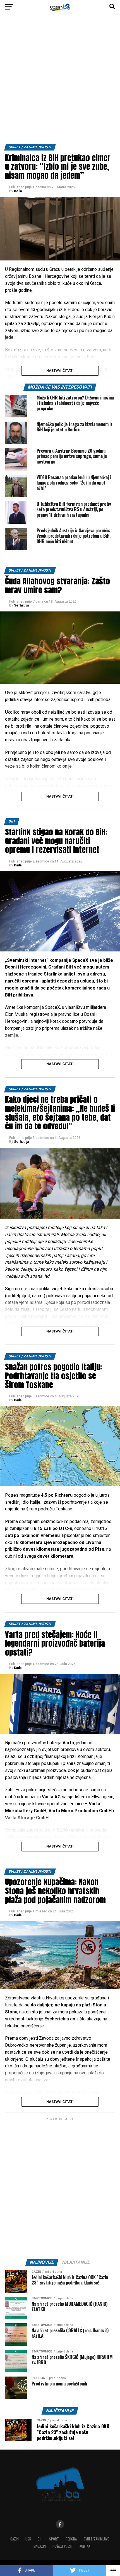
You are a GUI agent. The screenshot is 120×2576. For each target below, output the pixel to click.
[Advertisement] (60, 81)
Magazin (40, 2546)
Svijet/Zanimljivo (96, 2539)
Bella (18, 191)
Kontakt (86, 2546)
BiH (40, 2539)
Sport (54, 2539)
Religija (71, 2539)
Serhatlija (21, 605)
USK (28, 2539)
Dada (18, 865)
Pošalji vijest (63, 2546)
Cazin (15, 2539)
